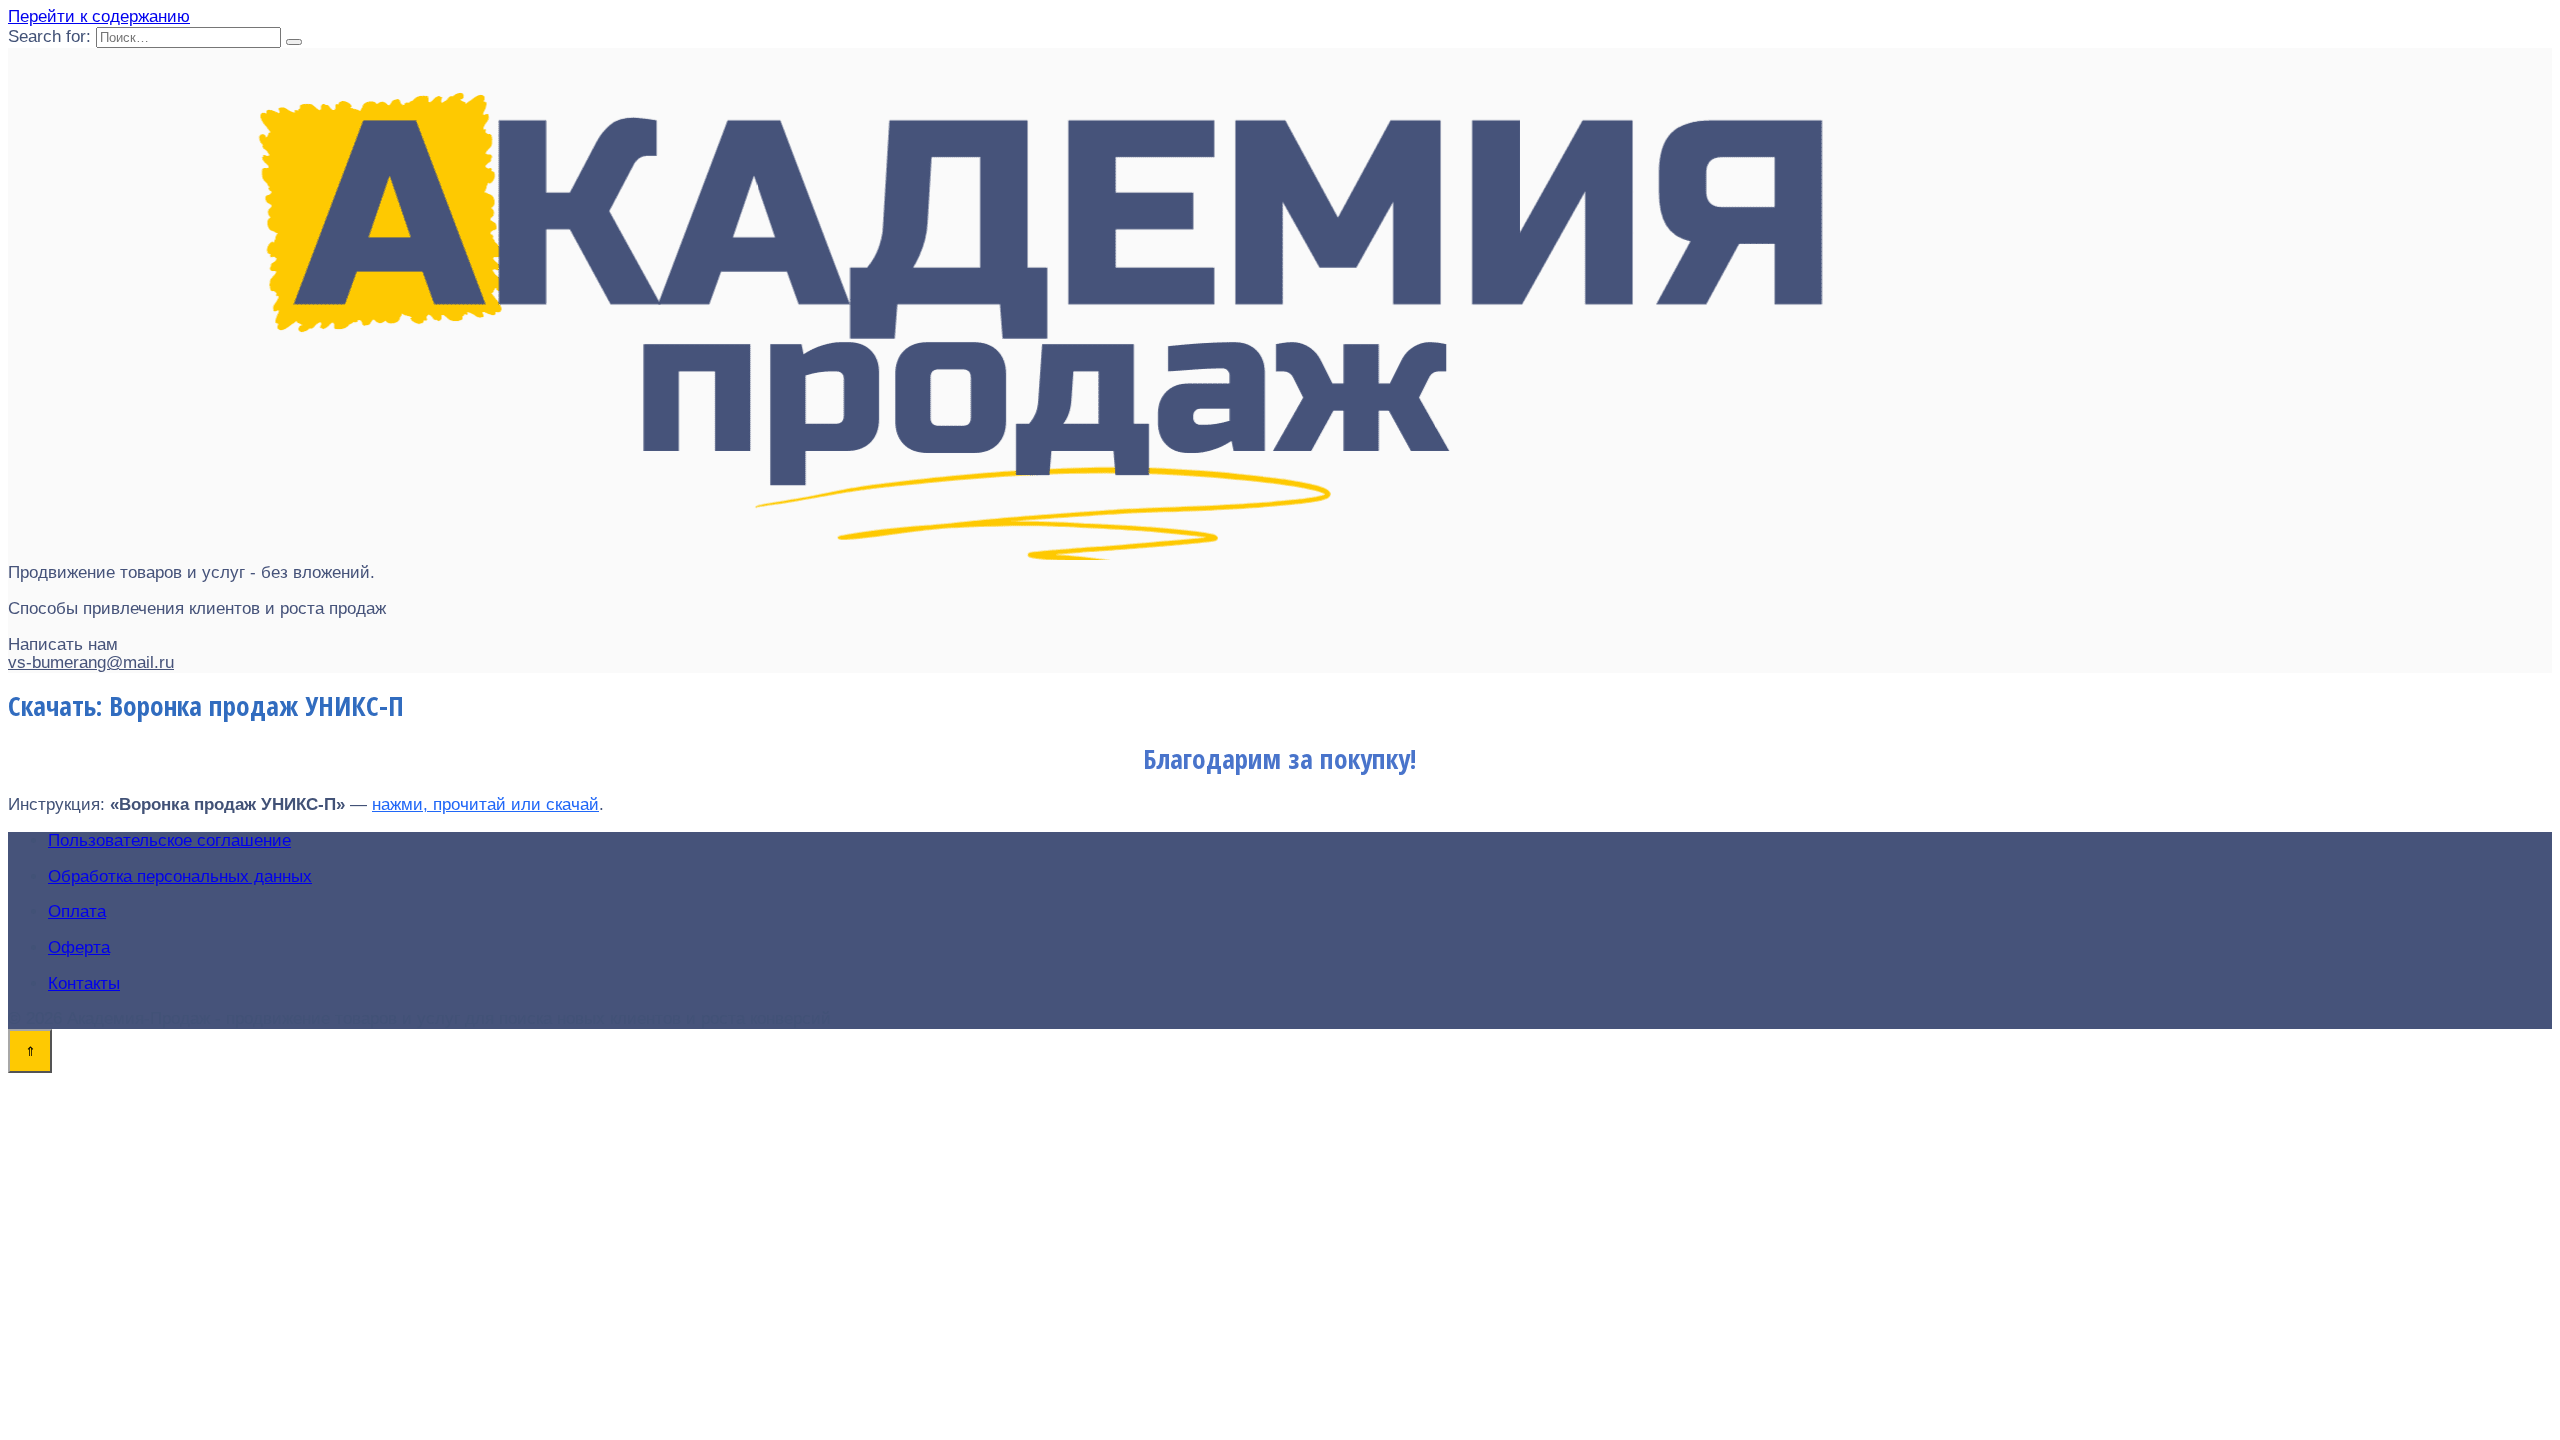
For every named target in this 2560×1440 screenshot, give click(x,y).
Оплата (77, 911)
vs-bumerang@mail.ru (91, 662)
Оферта (79, 947)
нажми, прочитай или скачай (485, 804)
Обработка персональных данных (180, 876)
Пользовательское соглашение (169, 840)
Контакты (84, 983)
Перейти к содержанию (99, 16)
